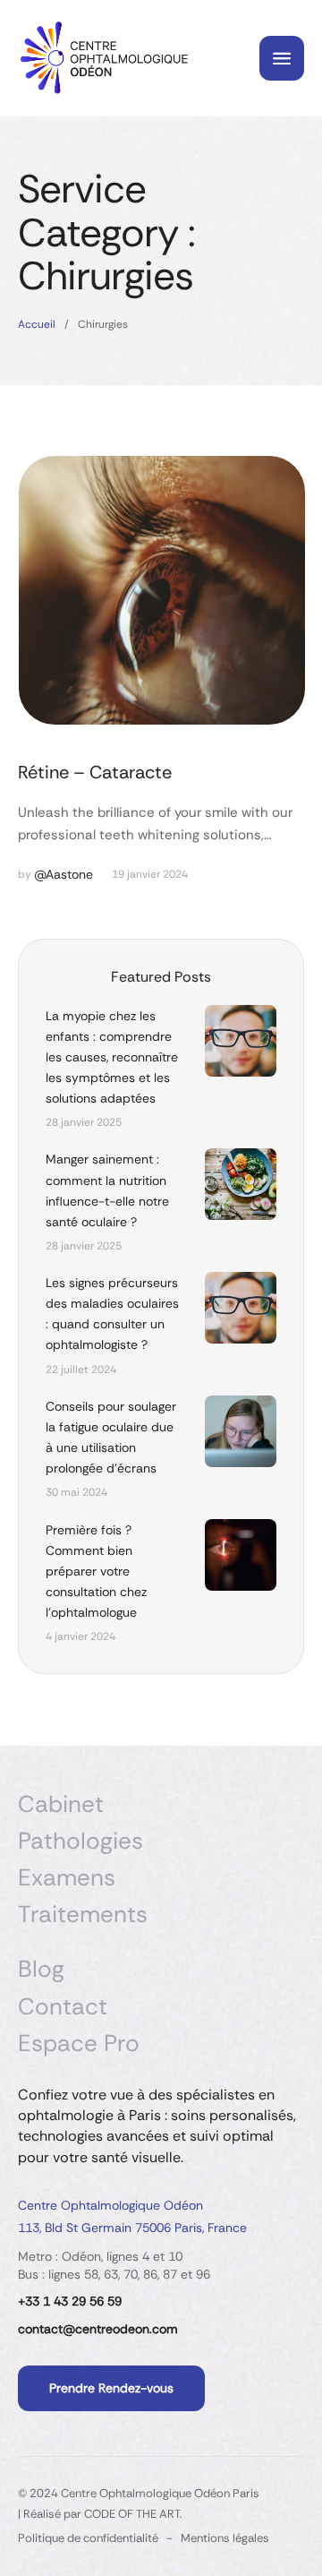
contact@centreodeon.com (98, 2329)
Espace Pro (79, 2044)
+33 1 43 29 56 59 (70, 2301)
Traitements (83, 1915)
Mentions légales (225, 2538)
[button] (273, 2500)
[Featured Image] (162, 590)
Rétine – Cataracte (95, 772)
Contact (63, 2007)
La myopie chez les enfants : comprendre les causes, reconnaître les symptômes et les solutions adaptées (112, 1057)
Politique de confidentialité (88, 2538)
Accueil (37, 324)
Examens (67, 1878)
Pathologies (80, 1841)
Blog (41, 1969)
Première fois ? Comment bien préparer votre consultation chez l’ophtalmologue (96, 1571)
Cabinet (61, 1804)
